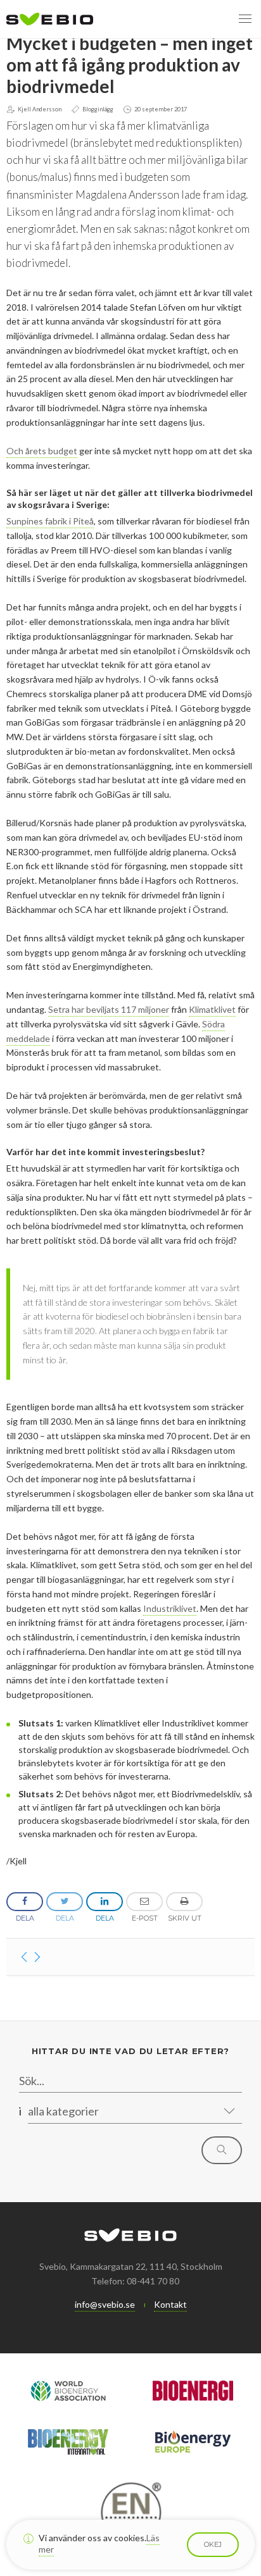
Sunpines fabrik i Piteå (50, 521)
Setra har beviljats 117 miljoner (109, 1009)
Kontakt (170, 2304)
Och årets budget (42, 451)
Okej (213, 2544)
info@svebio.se (105, 2304)
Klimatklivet (212, 1009)
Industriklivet (170, 1608)
